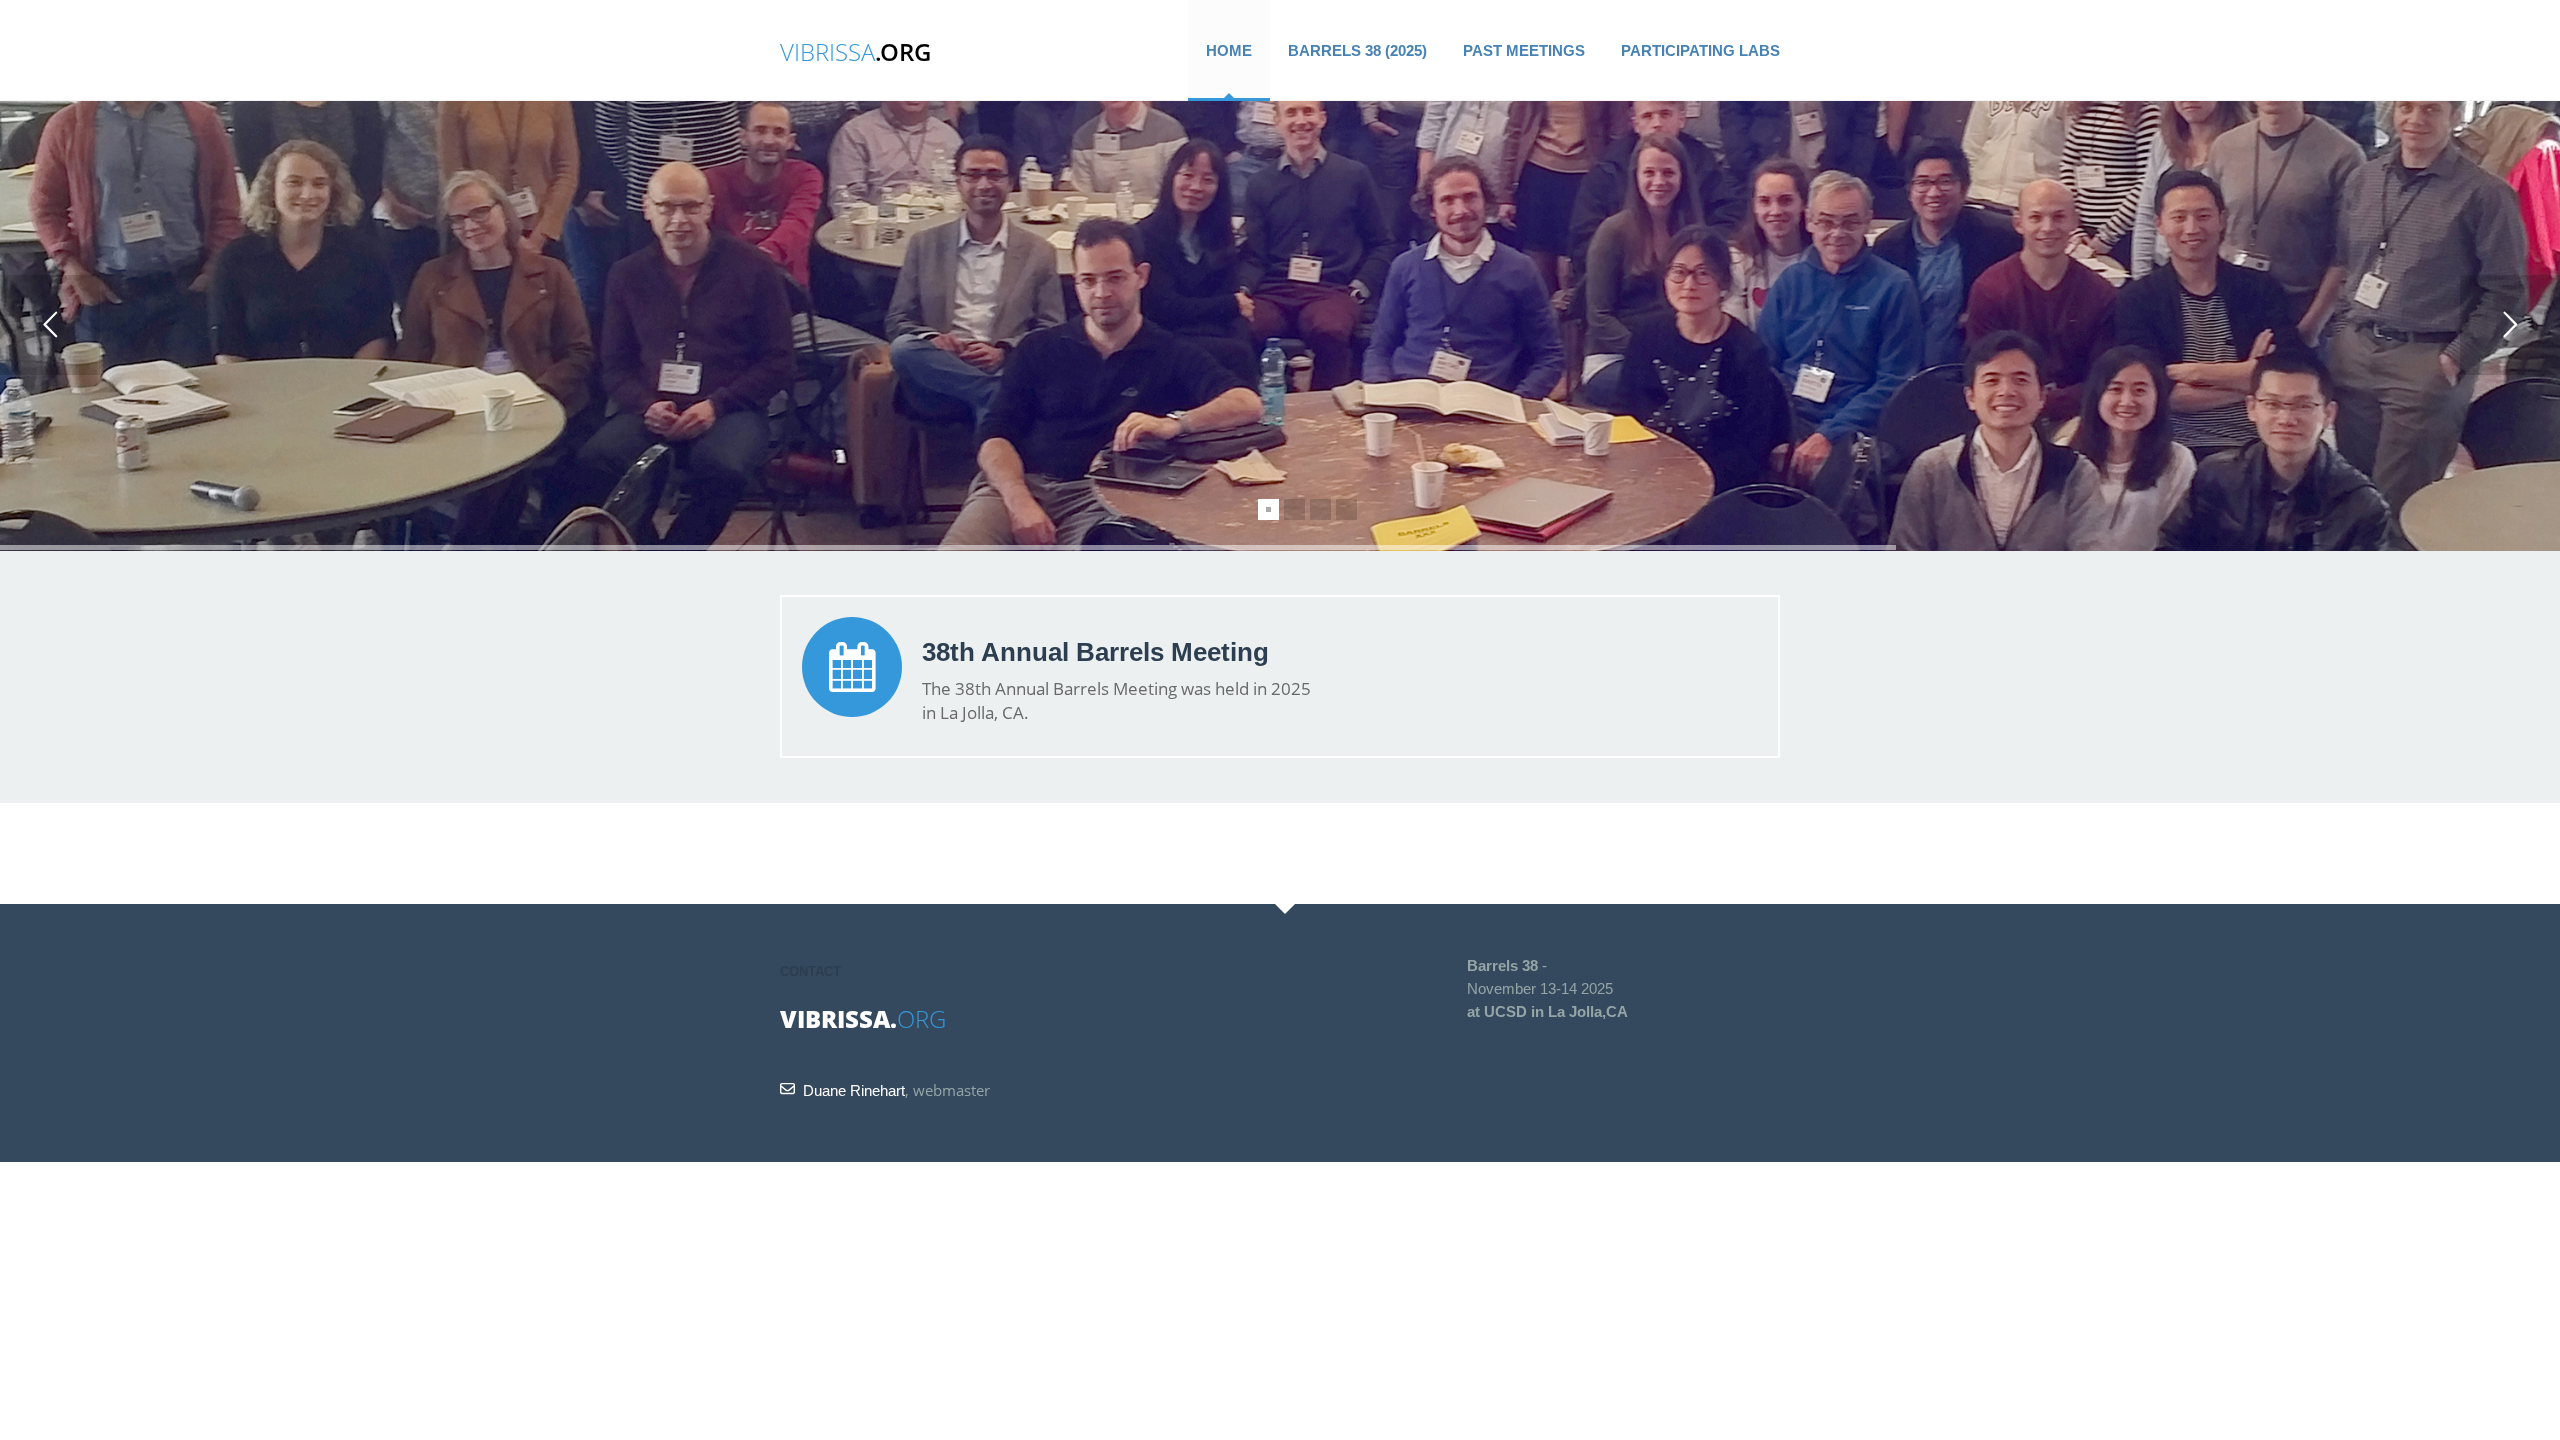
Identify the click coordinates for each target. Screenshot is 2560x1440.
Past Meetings (1524, 50)
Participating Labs (1700, 50)
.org (855, 51)
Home (1229, 50)
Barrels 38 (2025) (1357, 50)
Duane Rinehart (854, 1090)
